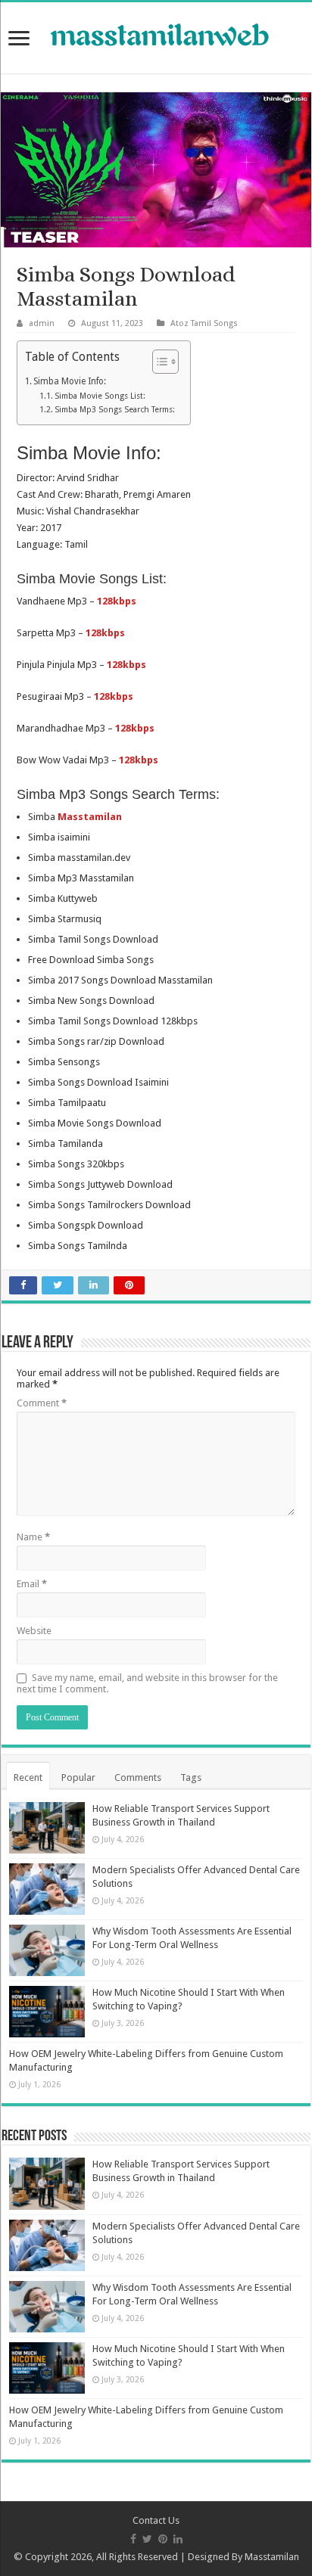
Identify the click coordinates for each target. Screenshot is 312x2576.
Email (32, 1584)
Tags (191, 1777)
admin (42, 323)
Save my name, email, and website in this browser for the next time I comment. (147, 1683)
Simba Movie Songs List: (100, 396)
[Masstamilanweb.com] (156, 37)
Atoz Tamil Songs (204, 323)
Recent (28, 1777)
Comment (42, 1403)
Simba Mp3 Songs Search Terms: (115, 410)
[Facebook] (133, 2539)
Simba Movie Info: (70, 381)
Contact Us (156, 2520)
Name (33, 1537)
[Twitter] (147, 2539)
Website (34, 1631)
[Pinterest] (163, 2539)
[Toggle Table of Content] (158, 362)
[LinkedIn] (178, 2539)
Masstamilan (272, 2557)
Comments (138, 1777)
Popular (78, 1777)
